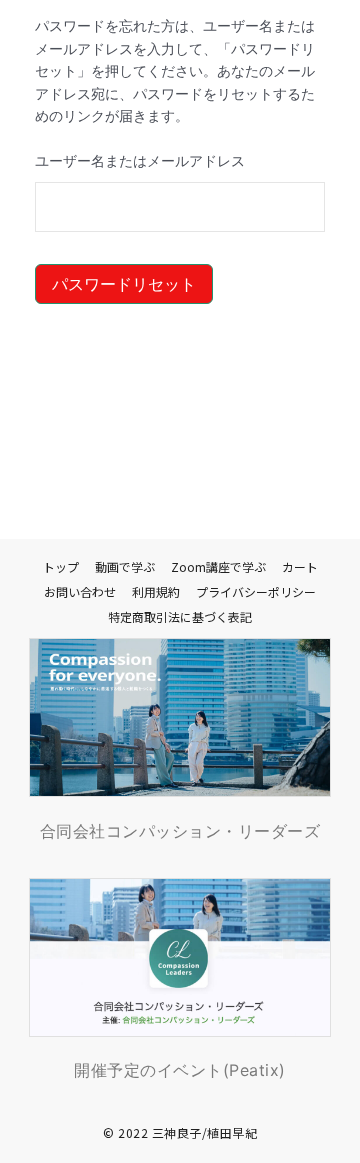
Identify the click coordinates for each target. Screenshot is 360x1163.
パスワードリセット (124, 284)
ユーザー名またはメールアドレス (140, 161)
